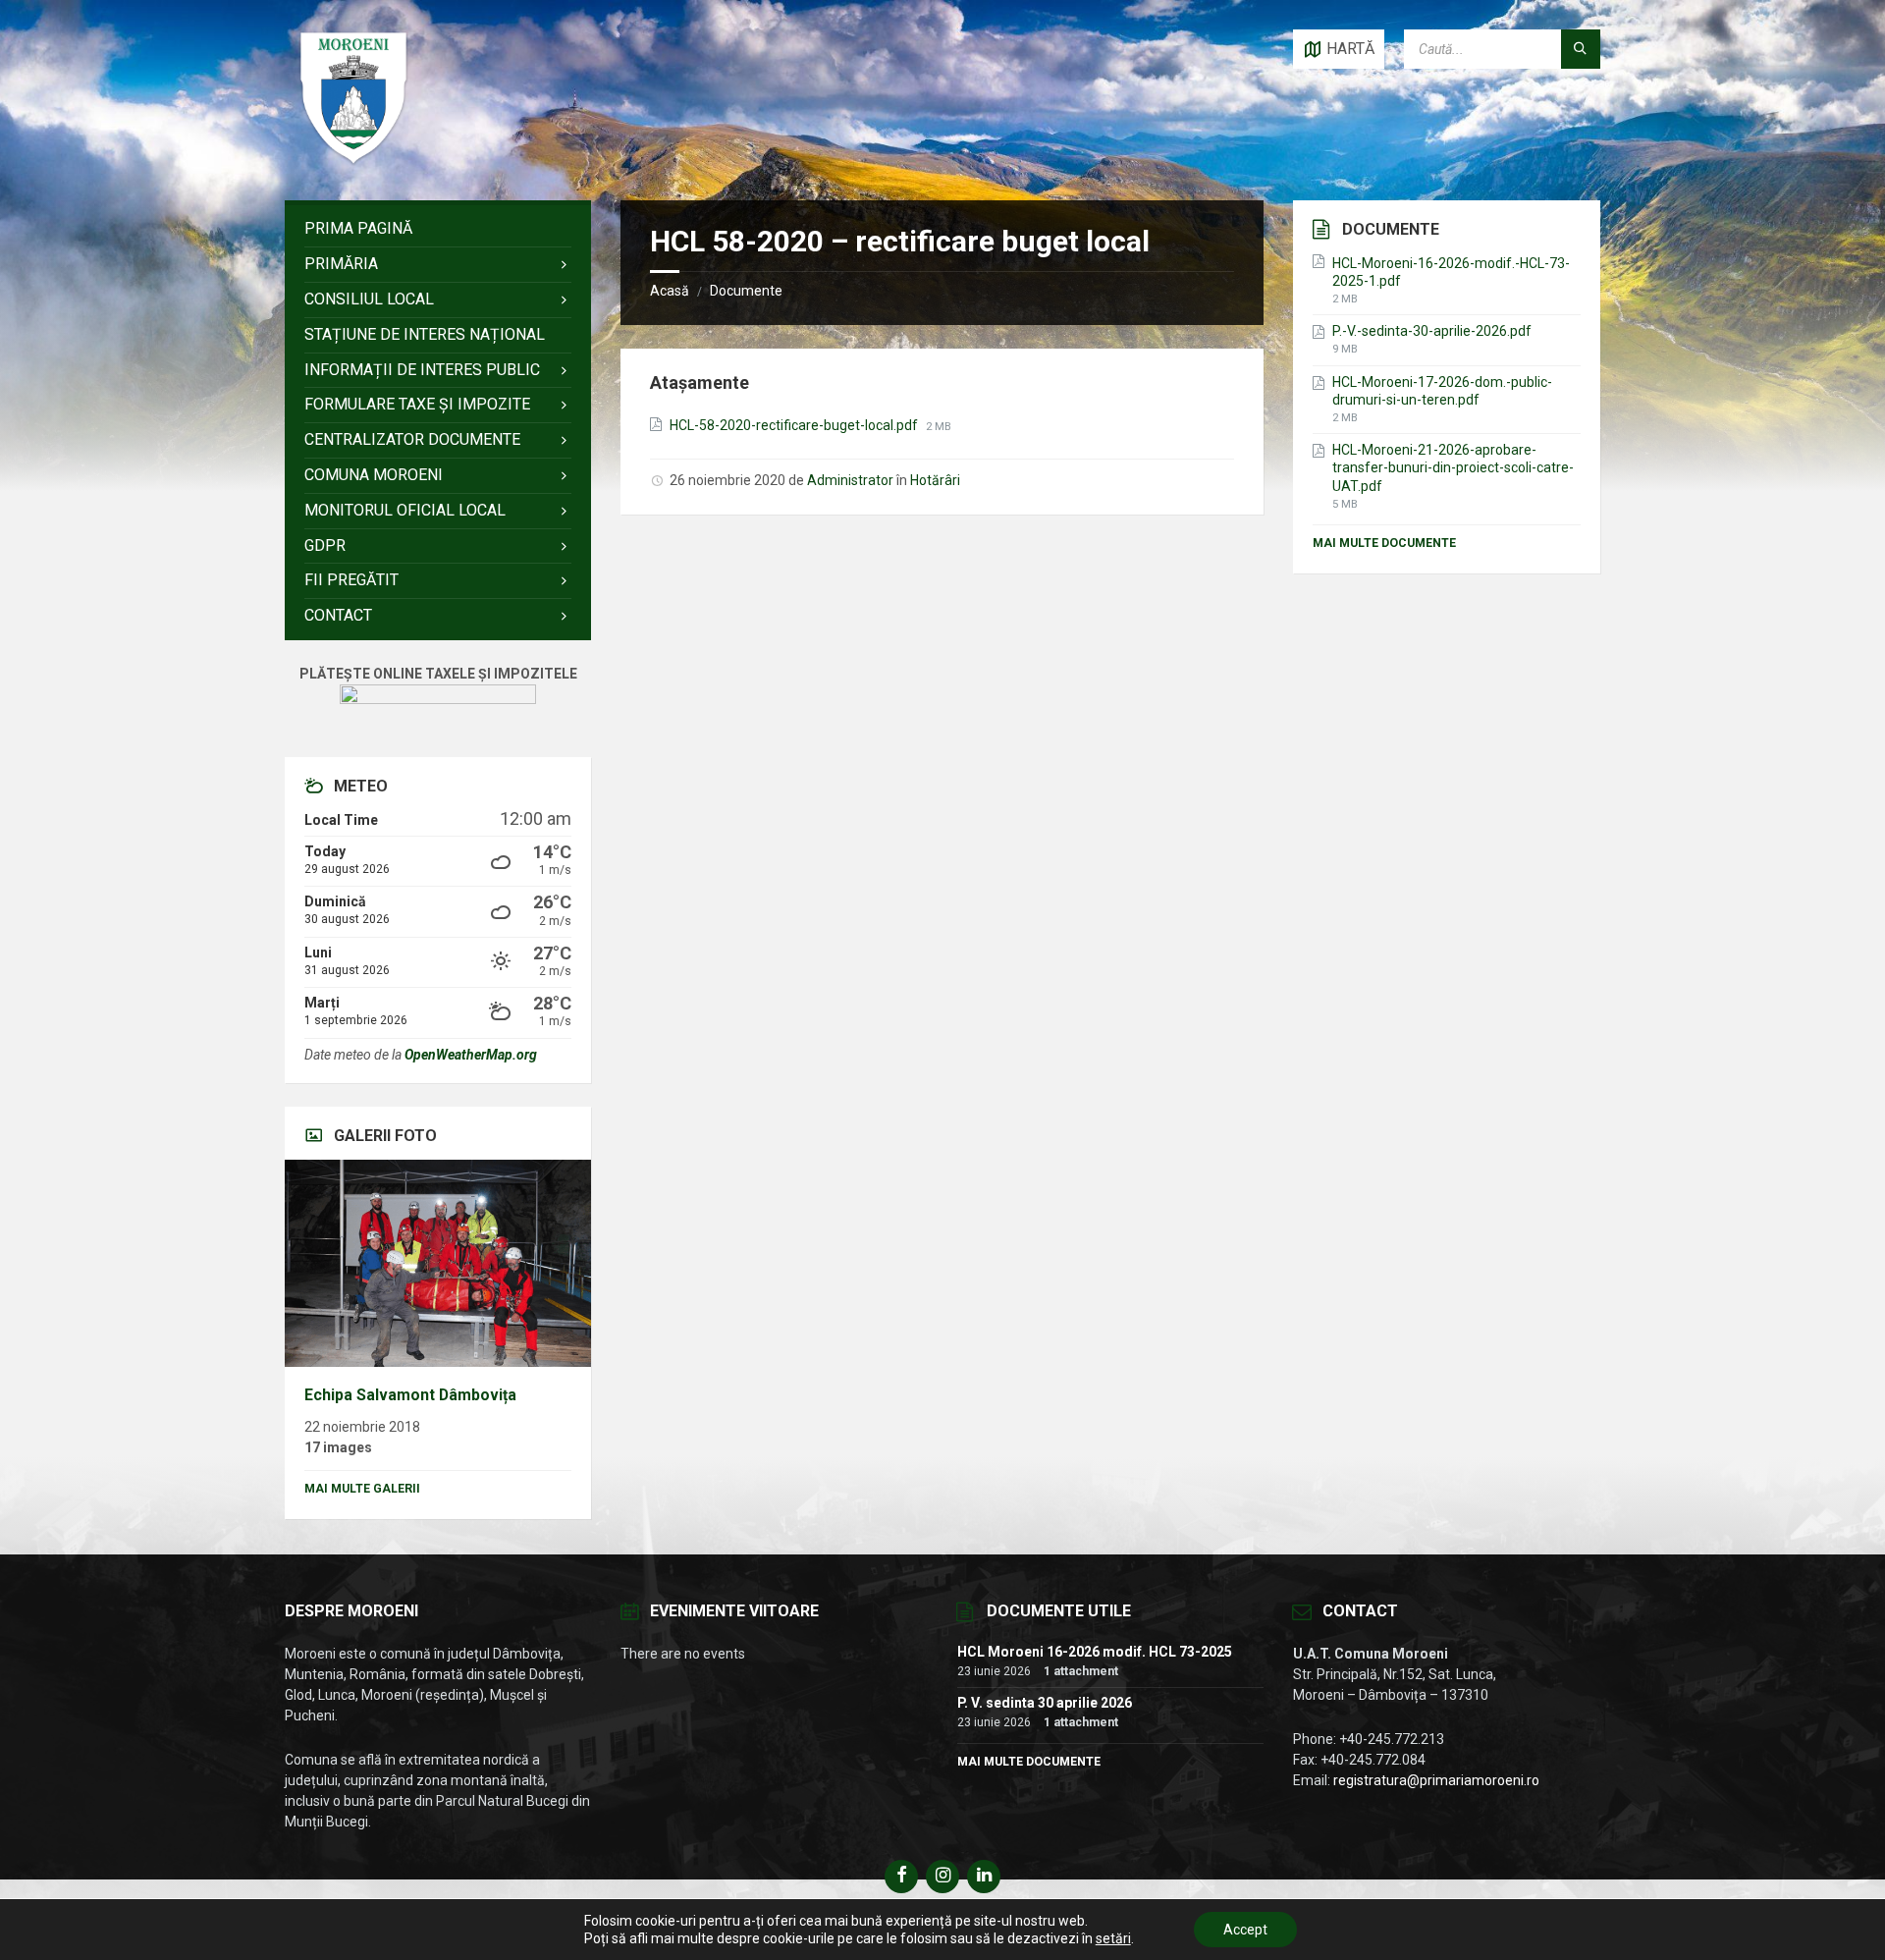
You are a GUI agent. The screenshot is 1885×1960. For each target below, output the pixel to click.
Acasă (670, 291)
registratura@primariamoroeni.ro (1436, 1780)
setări (1113, 1938)
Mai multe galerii (362, 1489)
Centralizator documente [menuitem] (412, 439)
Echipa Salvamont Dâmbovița (410, 1395)
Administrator (850, 480)
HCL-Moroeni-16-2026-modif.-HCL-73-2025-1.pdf (1451, 272)
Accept (1245, 1930)
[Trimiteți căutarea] (1581, 49)
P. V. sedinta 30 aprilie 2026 (1045, 1703)
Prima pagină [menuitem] (358, 228)
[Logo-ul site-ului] (353, 162)
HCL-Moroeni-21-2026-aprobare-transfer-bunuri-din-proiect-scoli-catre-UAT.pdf (1453, 467)
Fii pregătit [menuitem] (351, 580)
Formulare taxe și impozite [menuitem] (417, 404)
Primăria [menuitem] (341, 264)
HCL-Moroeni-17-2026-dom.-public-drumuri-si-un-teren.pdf (1442, 391)
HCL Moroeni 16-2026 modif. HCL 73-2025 (1095, 1652)
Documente (746, 291)
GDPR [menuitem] (325, 545)
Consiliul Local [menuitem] (369, 299)
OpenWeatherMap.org (471, 1055)
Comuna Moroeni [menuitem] (374, 475)
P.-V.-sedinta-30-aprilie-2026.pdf (1432, 331)
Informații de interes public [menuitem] (422, 370)
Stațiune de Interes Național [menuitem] (425, 334)
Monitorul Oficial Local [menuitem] (405, 510)
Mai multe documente (1384, 543)
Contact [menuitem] (338, 615)
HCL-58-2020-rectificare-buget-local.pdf (795, 425)
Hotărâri (935, 480)
